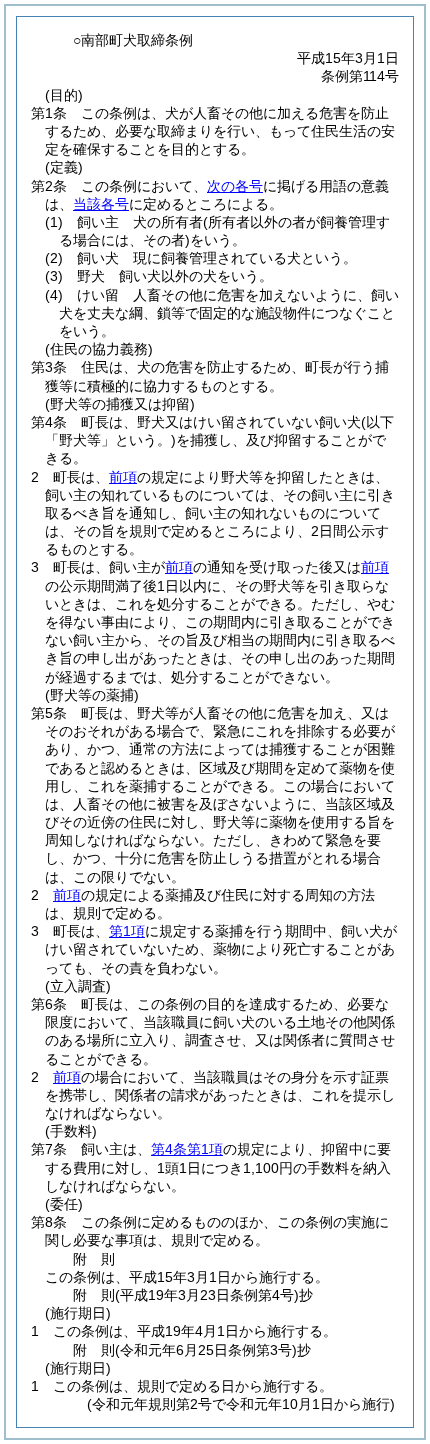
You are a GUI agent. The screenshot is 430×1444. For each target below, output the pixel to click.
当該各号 (101, 204)
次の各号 (235, 186)
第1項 (127, 931)
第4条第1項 (187, 1149)
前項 (123, 477)
